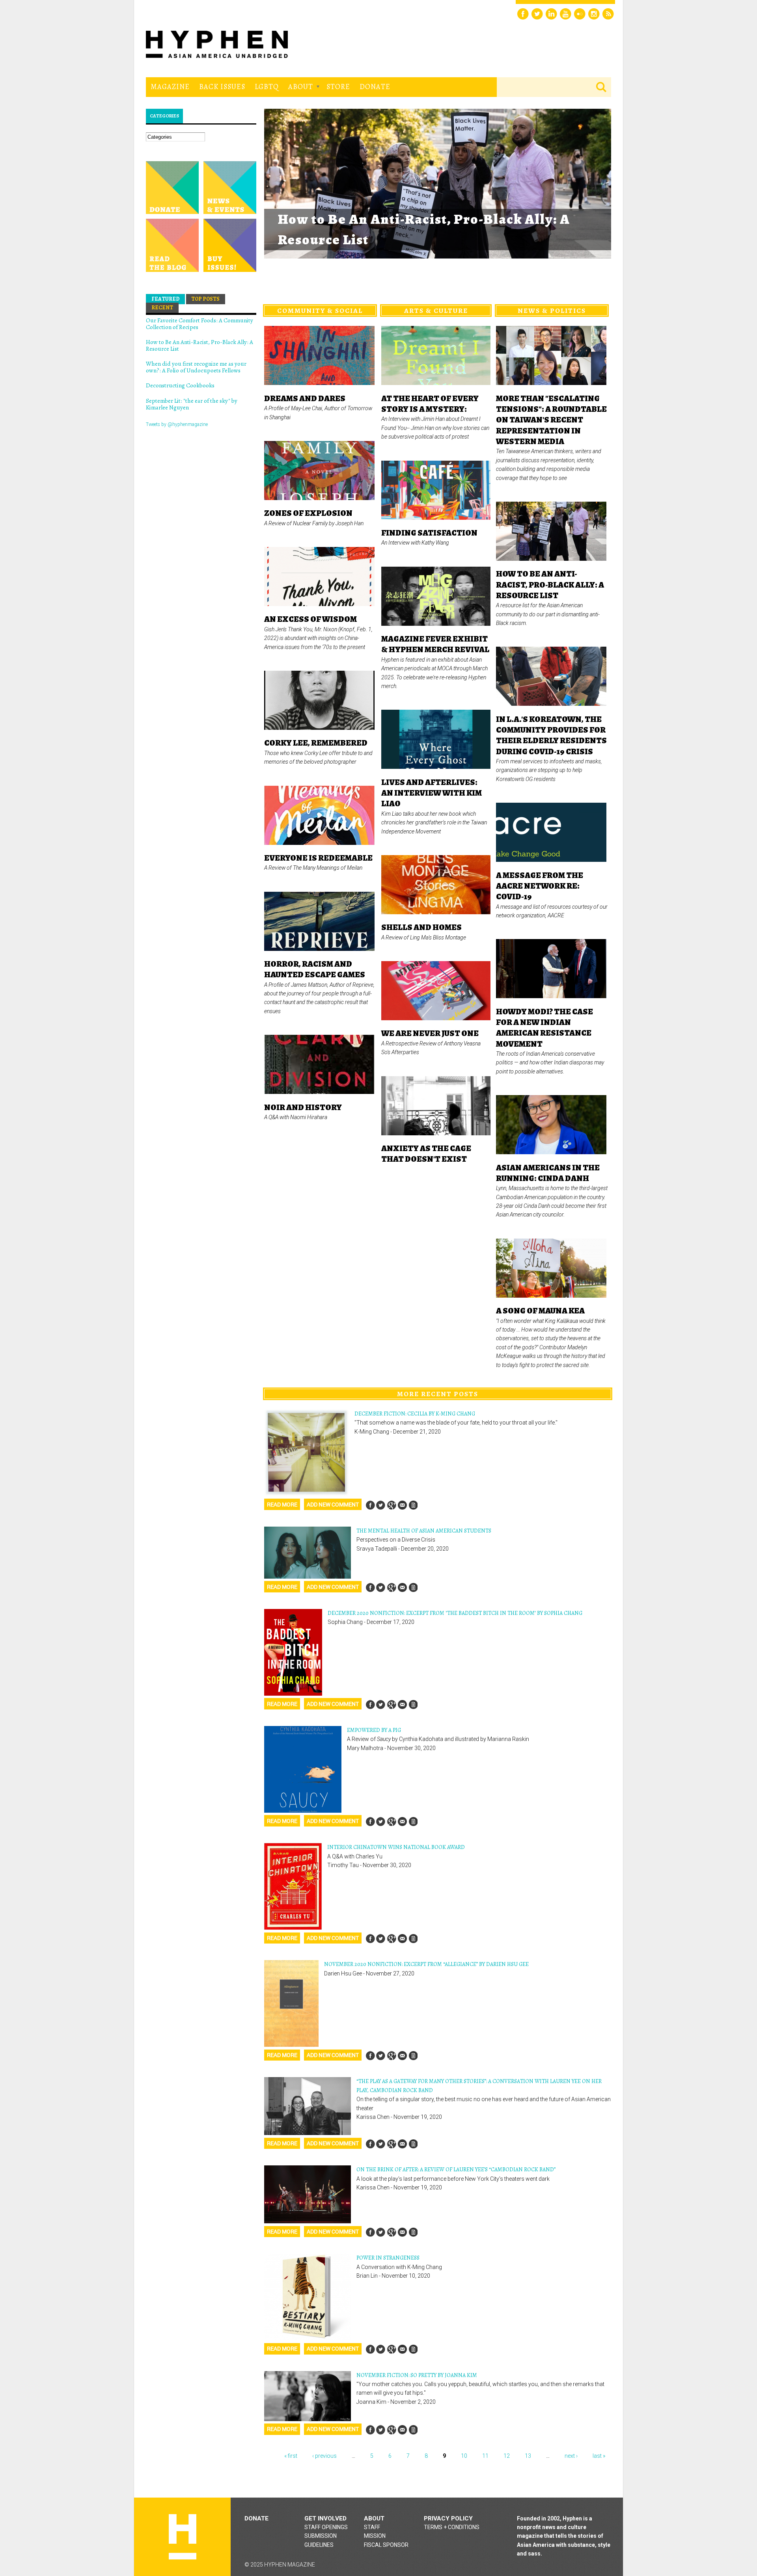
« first (291, 2456)
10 (464, 2456)
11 (485, 2456)
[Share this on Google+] (392, 1505)
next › (571, 2456)
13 (528, 2456)
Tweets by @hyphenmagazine (177, 424)
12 (507, 2456)
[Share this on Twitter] (381, 1505)
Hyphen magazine (183, 2537)
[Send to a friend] (402, 1505)
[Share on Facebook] (370, 1505)
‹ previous (324, 2456)
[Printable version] (413, 1505)
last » (599, 2456)
